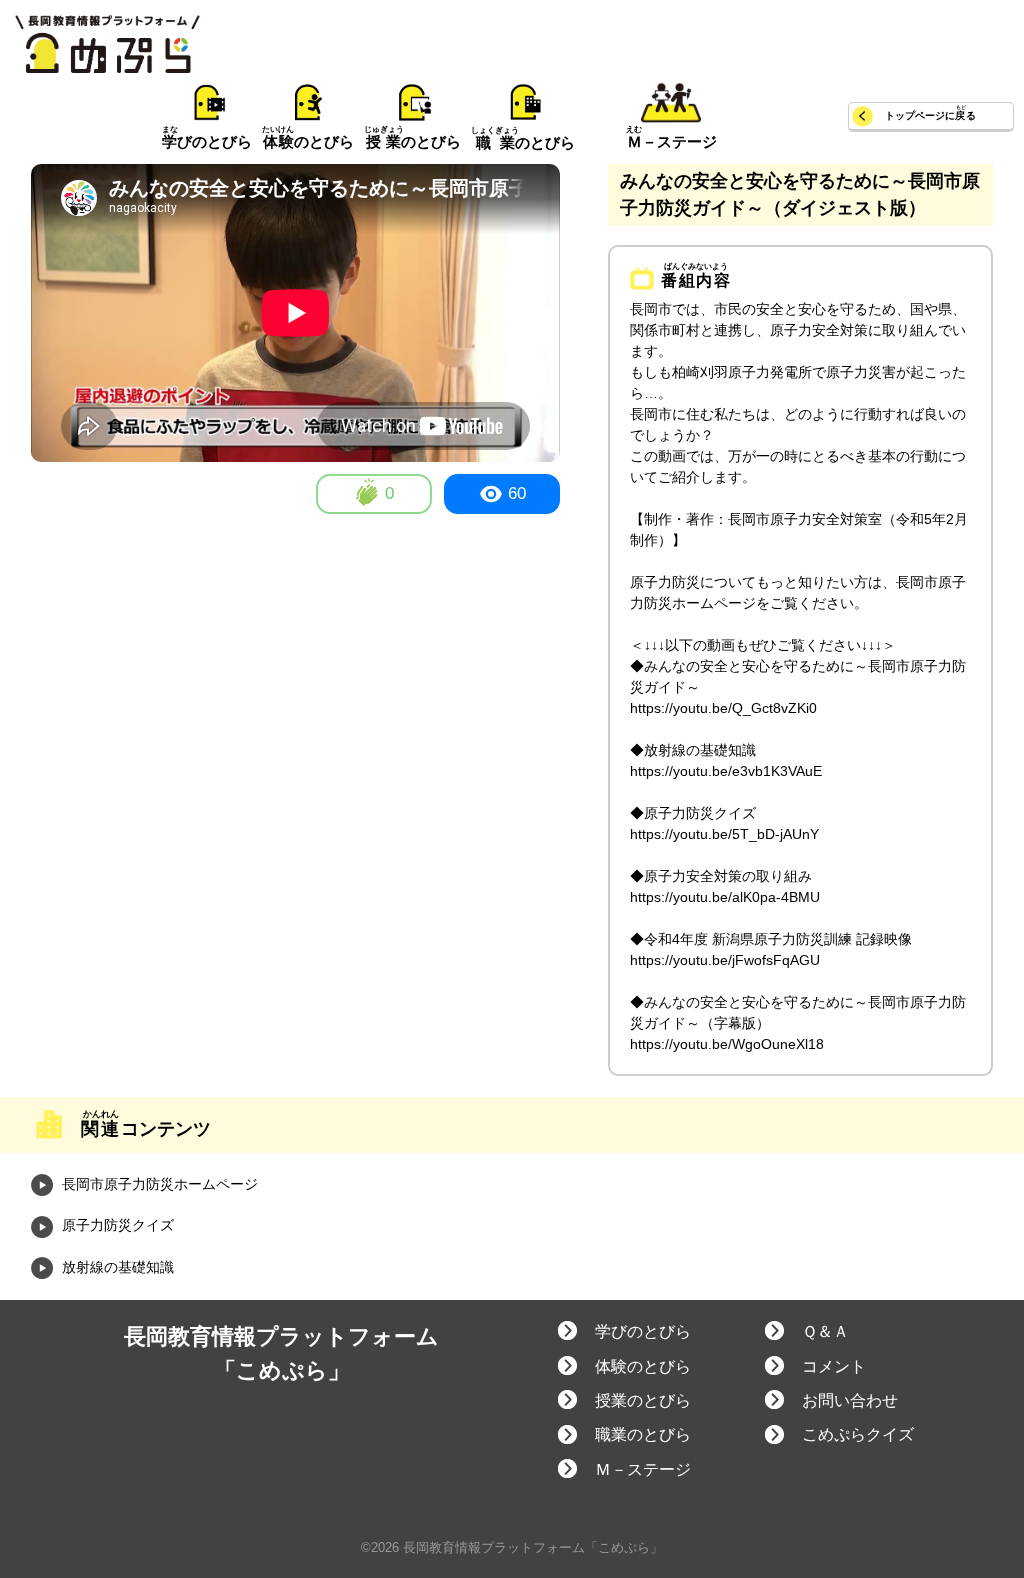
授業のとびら (643, 1400)
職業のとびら (643, 1434)
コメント (834, 1366)
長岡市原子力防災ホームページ (158, 1184)
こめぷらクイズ (858, 1434)
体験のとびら (643, 1366)
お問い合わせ (850, 1400)
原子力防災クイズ (116, 1225)
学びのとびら (643, 1331)
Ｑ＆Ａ (825, 1331)
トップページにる (930, 115)
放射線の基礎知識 (116, 1267)
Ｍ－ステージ (643, 1469)
